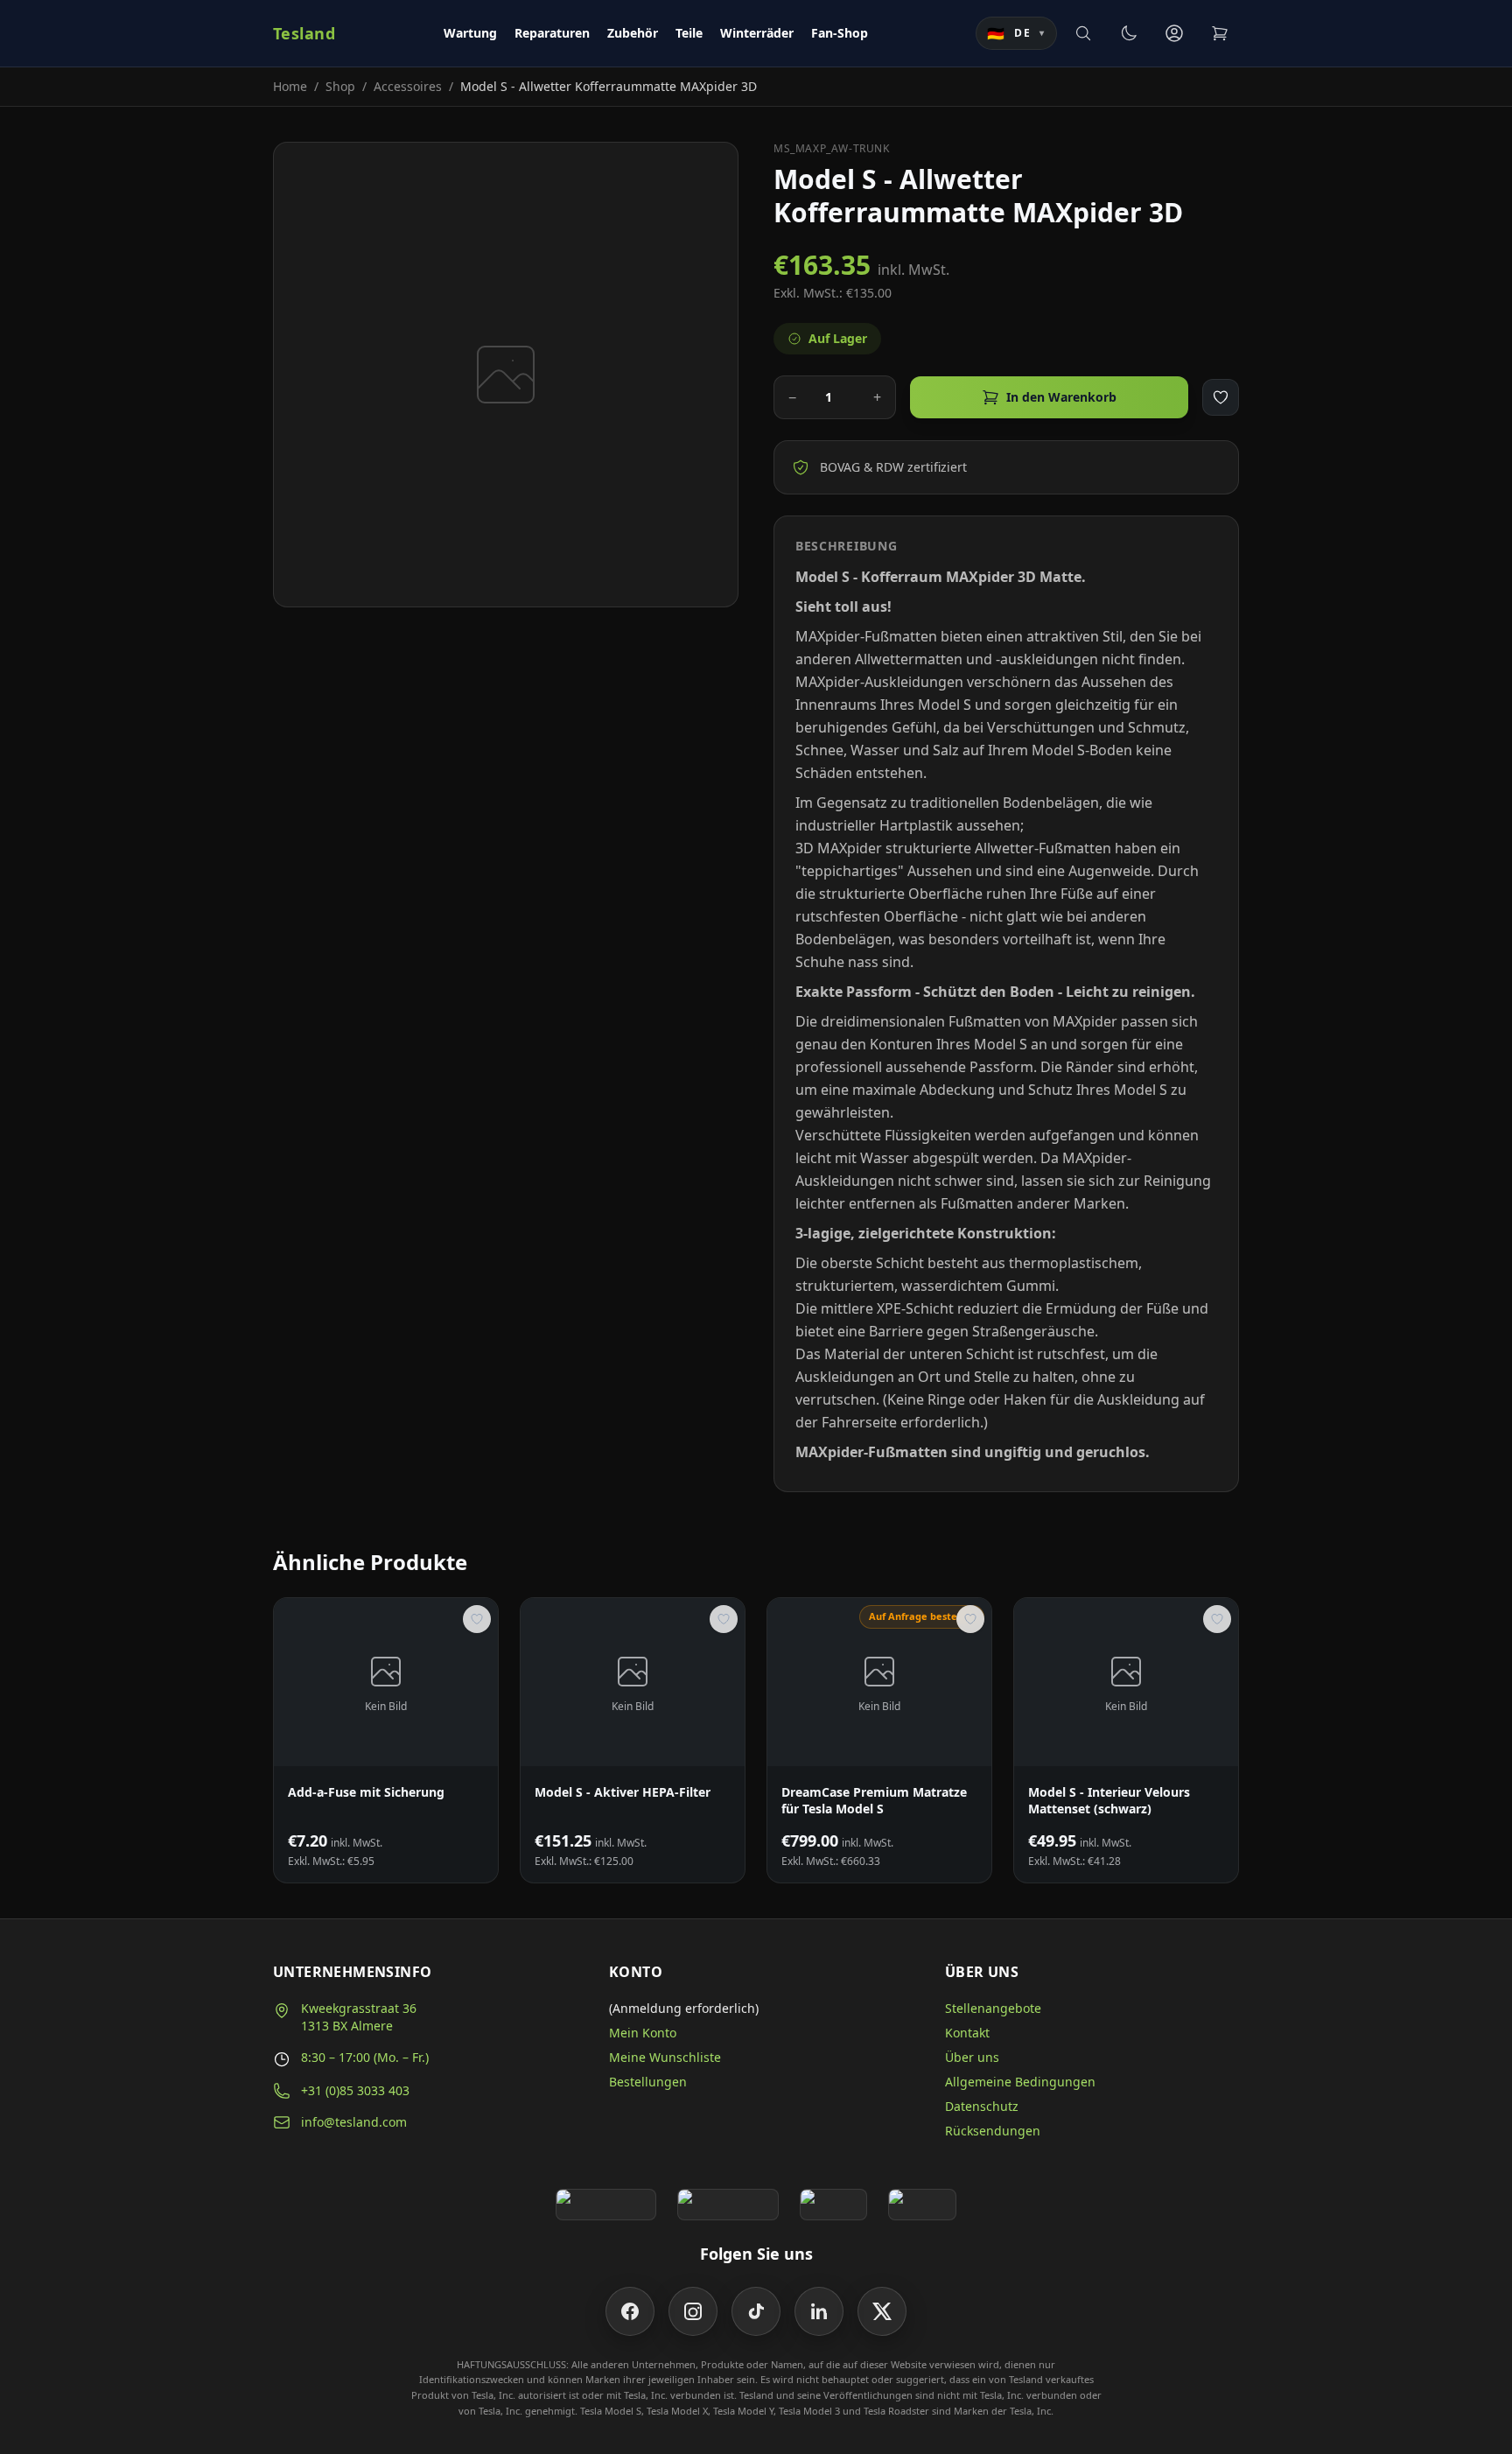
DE (1016, 33)
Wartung (470, 33)
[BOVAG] (834, 2205)
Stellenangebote (993, 2008)
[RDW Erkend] (922, 2205)
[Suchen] (1083, 33)
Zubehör (633, 33)
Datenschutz (982, 2106)
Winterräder (757, 33)
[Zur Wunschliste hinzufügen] (1221, 397)
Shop (340, 86)
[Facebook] (630, 2311)
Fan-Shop (840, 33)
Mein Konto (643, 2033)
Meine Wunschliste (665, 2057)
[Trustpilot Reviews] (728, 2205)
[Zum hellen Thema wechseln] (1129, 33)
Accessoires (408, 86)
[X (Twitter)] (882, 2311)
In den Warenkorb (1061, 397)
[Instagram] (693, 2311)
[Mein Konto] (1174, 33)
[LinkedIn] (819, 2311)
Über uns (972, 2057)
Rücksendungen (993, 2131)
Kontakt (967, 2033)
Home (290, 86)
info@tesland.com (354, 2122)
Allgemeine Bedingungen (1020, 2082)
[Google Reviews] (606, 2205)
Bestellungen (648, 2082)
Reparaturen (552, 33)
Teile (689, 33)
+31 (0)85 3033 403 (355, 2090)
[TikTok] (756, 2311)
